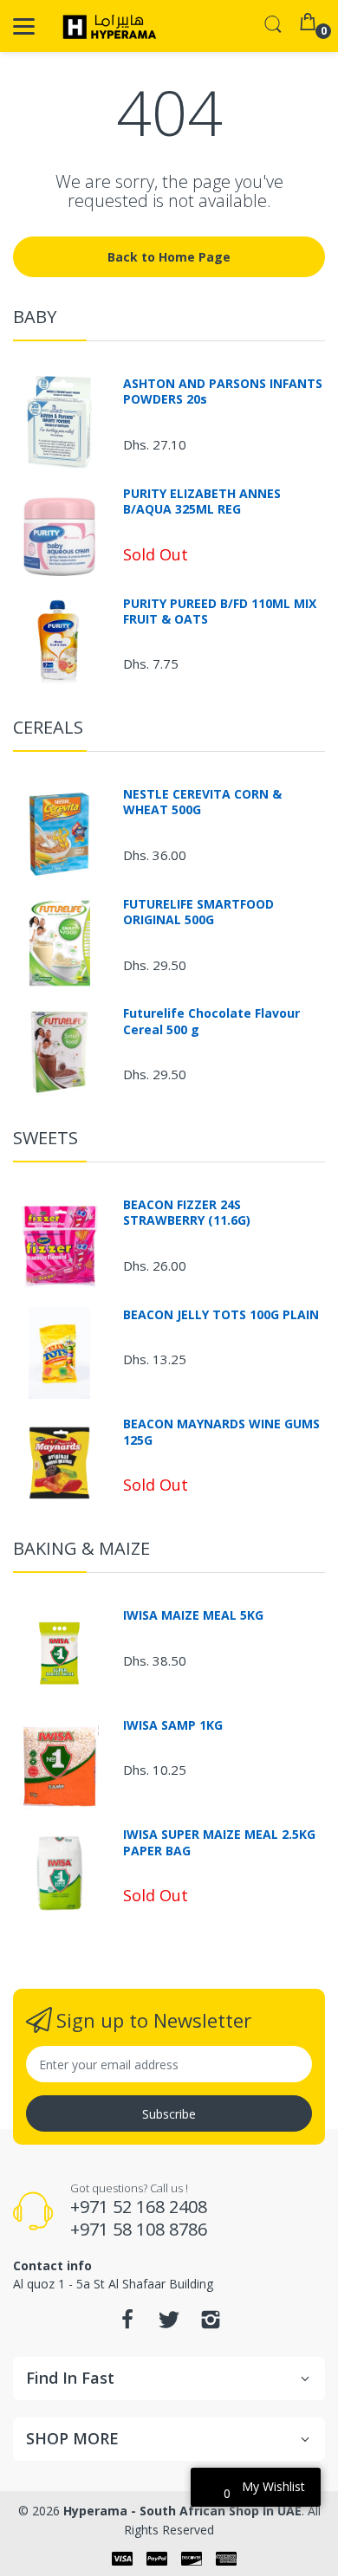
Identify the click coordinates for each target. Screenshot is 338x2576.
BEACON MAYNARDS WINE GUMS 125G (221, 1432)
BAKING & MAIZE (81, 1548)
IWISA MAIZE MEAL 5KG (193, 1615)
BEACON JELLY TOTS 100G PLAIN (221, 1315)
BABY (35, 317)
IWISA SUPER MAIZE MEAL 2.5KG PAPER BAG (219, 1842)
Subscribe (169, 2114)
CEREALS (48, 727)
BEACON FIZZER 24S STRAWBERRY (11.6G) (187, 1213)
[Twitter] (169, 2324)
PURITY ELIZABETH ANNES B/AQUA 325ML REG (202, 502)
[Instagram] (211, 2324)
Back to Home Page (169, 257)
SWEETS (45, 1138)
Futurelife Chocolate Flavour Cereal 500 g (211, 1021)
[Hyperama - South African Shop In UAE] (106, 26)
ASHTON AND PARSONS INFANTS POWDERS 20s (223, 392)
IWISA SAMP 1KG (173, 1725)
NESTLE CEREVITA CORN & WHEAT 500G (202, 802)
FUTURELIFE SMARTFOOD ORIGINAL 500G (198, 912)
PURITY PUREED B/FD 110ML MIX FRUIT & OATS (220, 612)
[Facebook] (127, 2324)
